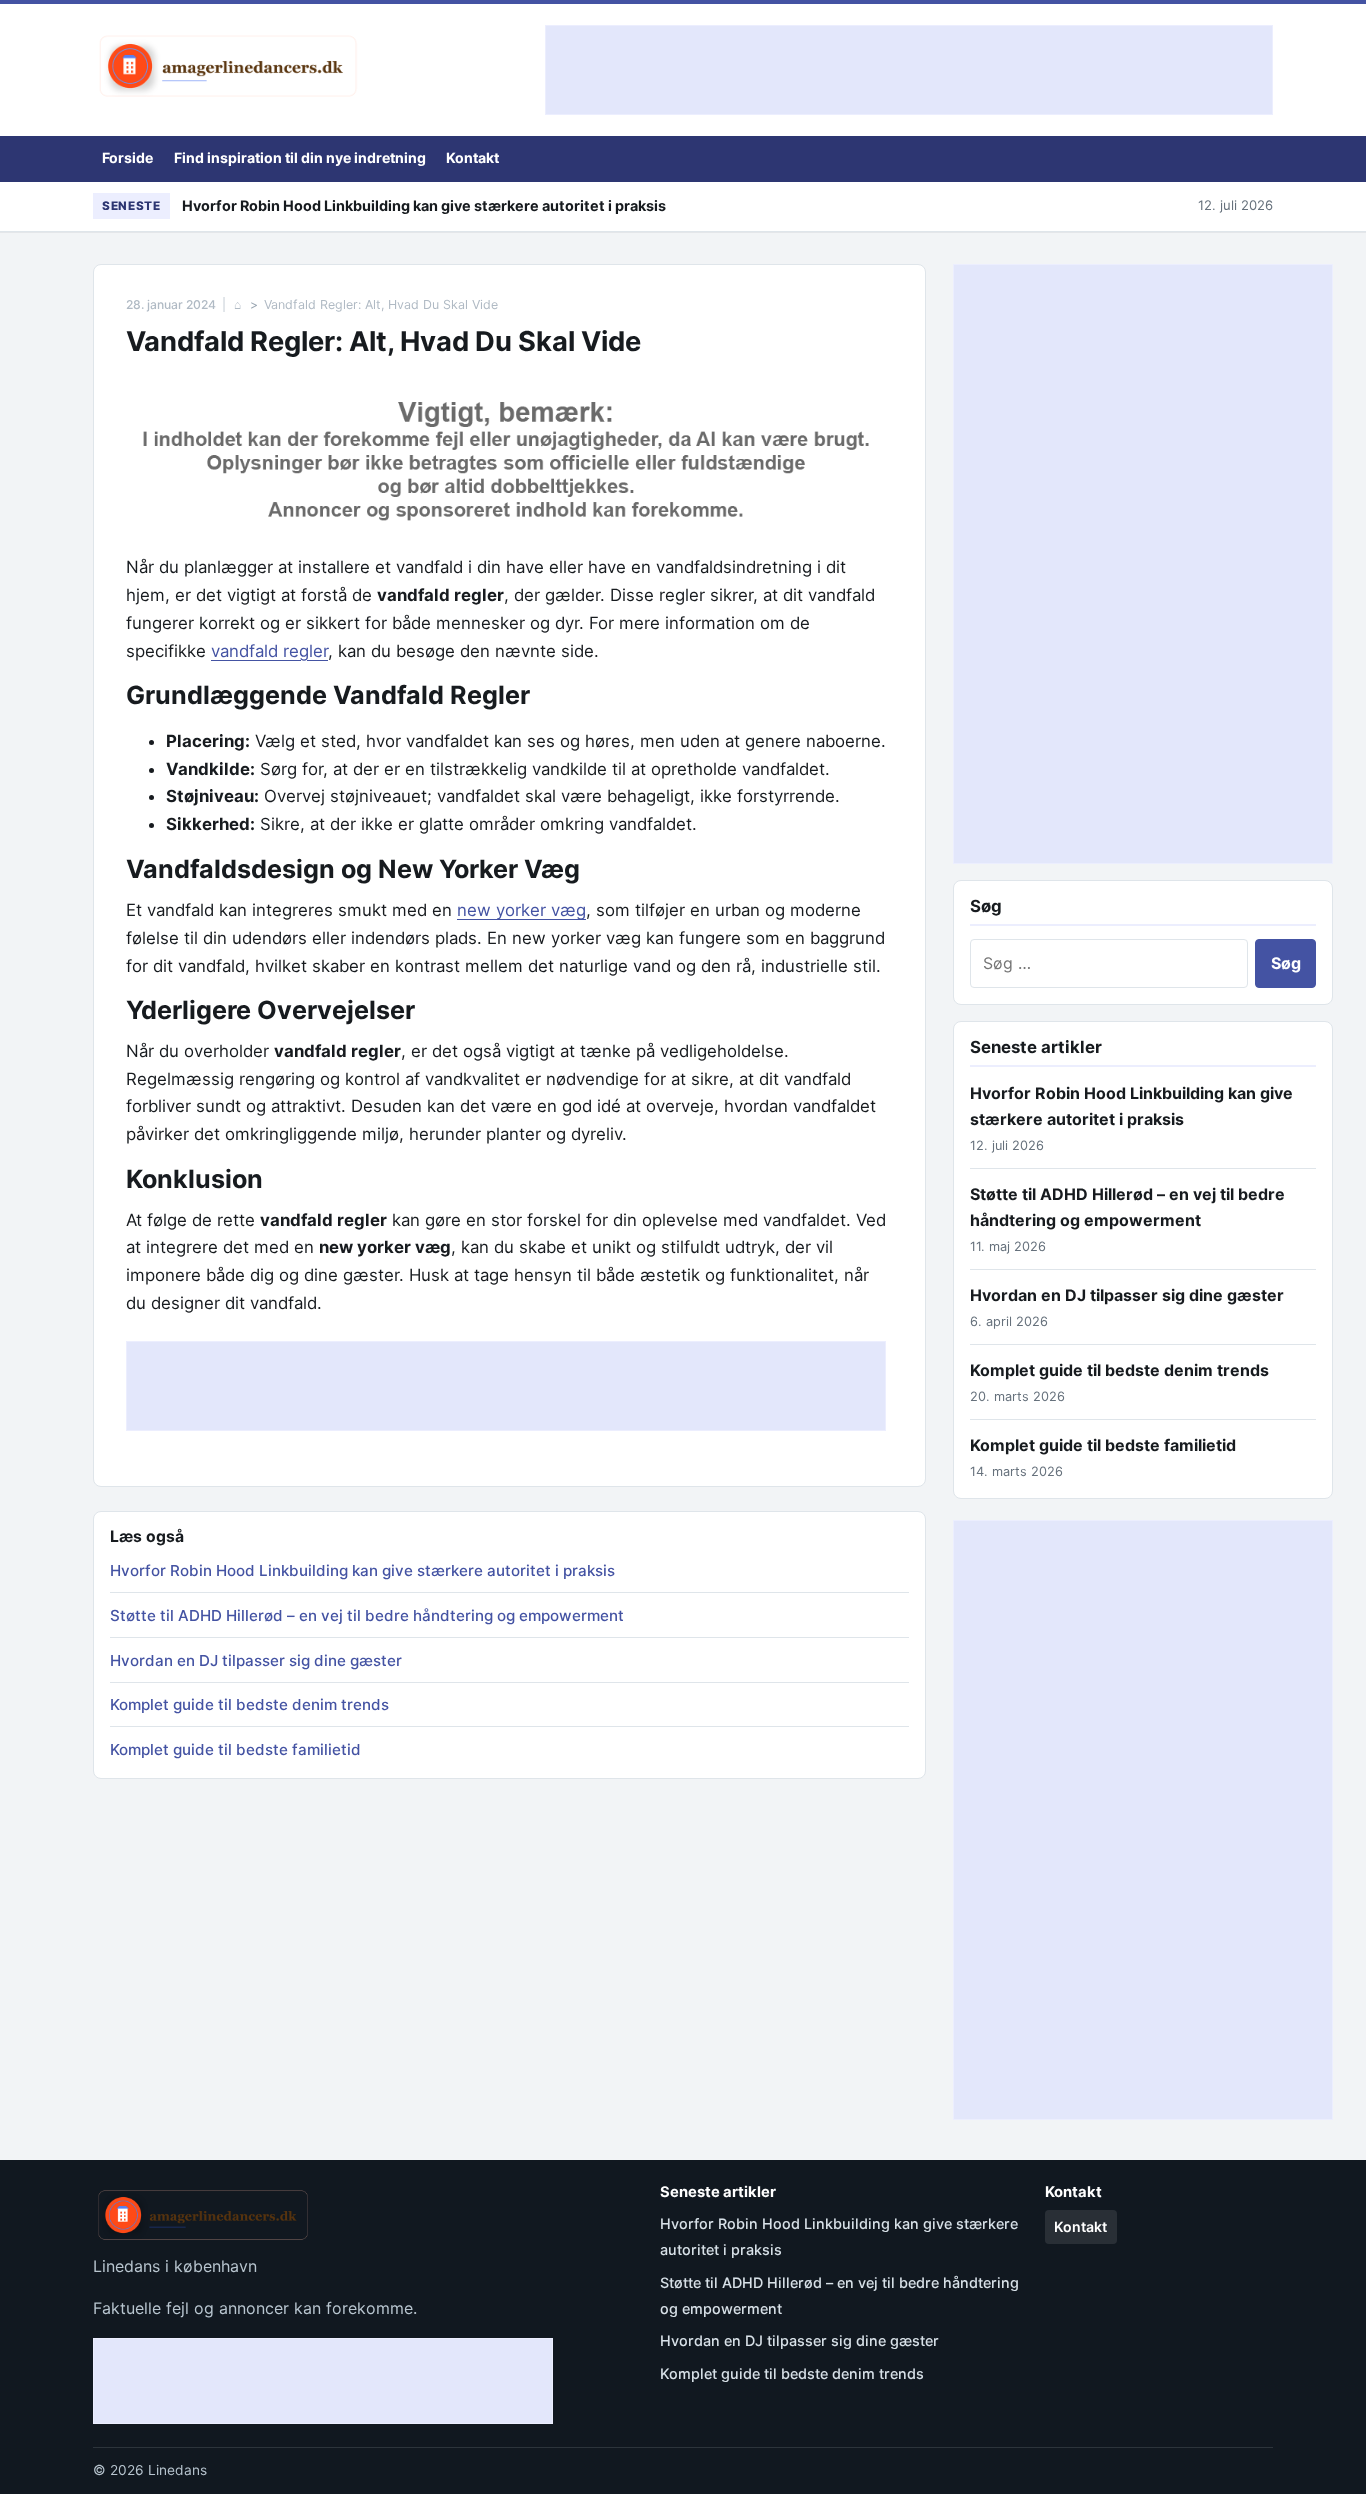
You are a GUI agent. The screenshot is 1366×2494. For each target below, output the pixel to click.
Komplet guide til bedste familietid (235, 1749)
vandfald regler (269, 651)
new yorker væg (521, 910)
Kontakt (472, 157)
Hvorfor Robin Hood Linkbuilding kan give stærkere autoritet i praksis (424, 205)
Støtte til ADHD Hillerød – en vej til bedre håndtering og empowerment (367, 1615)
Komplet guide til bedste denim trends (249, 1704)
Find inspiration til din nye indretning (300, 157)
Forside (127, 157)
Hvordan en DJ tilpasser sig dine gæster (256, 1660)
